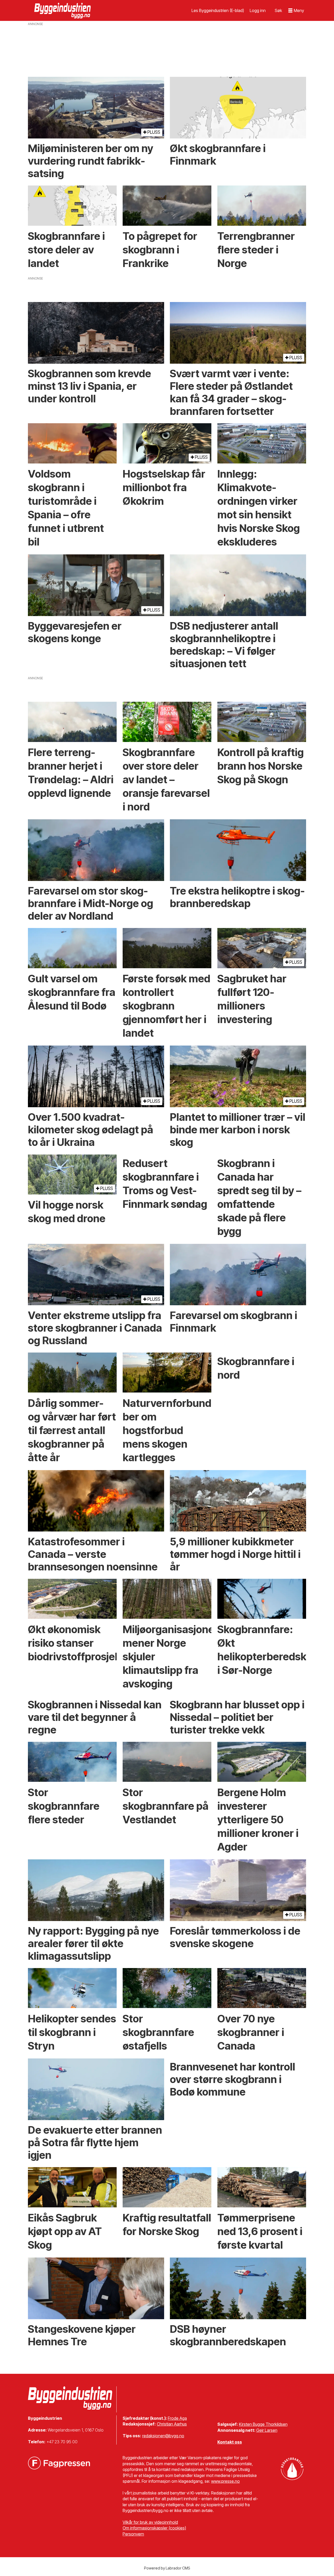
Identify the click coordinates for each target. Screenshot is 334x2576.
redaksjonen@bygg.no (163, 2436)
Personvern (133, 2534)
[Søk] (278, 10)
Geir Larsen (267, 2430)
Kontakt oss (230, 2442)
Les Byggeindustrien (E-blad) (218, 10)
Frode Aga (177, 2418)
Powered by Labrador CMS (167, 2568)
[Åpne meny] (296, 11)
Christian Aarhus (172, 2424)
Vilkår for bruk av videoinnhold (150, 2522)
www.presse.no (225, 2481)
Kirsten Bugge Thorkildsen (263, 2424)
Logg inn (258, 10)
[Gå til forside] (63, 10)
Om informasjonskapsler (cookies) (154, 2528)
